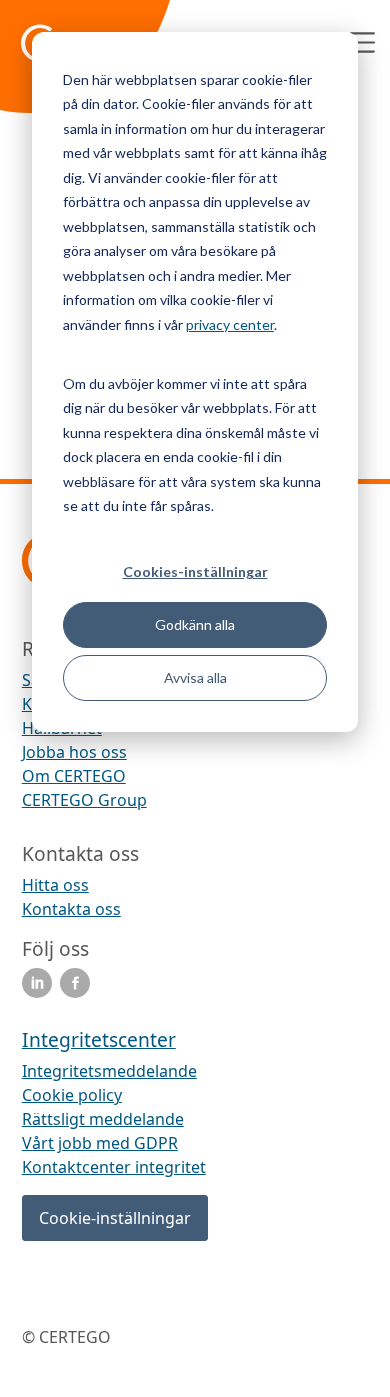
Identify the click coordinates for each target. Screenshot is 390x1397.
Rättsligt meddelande (103, 1119)
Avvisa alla (195, 677)
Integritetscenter (99, 1039)
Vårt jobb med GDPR (100, 1143)
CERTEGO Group (84, 800)
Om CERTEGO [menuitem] (74, 776)
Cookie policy (72, 1095)
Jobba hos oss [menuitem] (74, 752)
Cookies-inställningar (195, 571)
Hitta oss (55, 885)
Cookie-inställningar (115, 1218)
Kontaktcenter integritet (114, 1167)
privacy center (230, 324)
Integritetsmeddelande (109, 1071)
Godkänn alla (195, 624)
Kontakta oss (71, 909)
